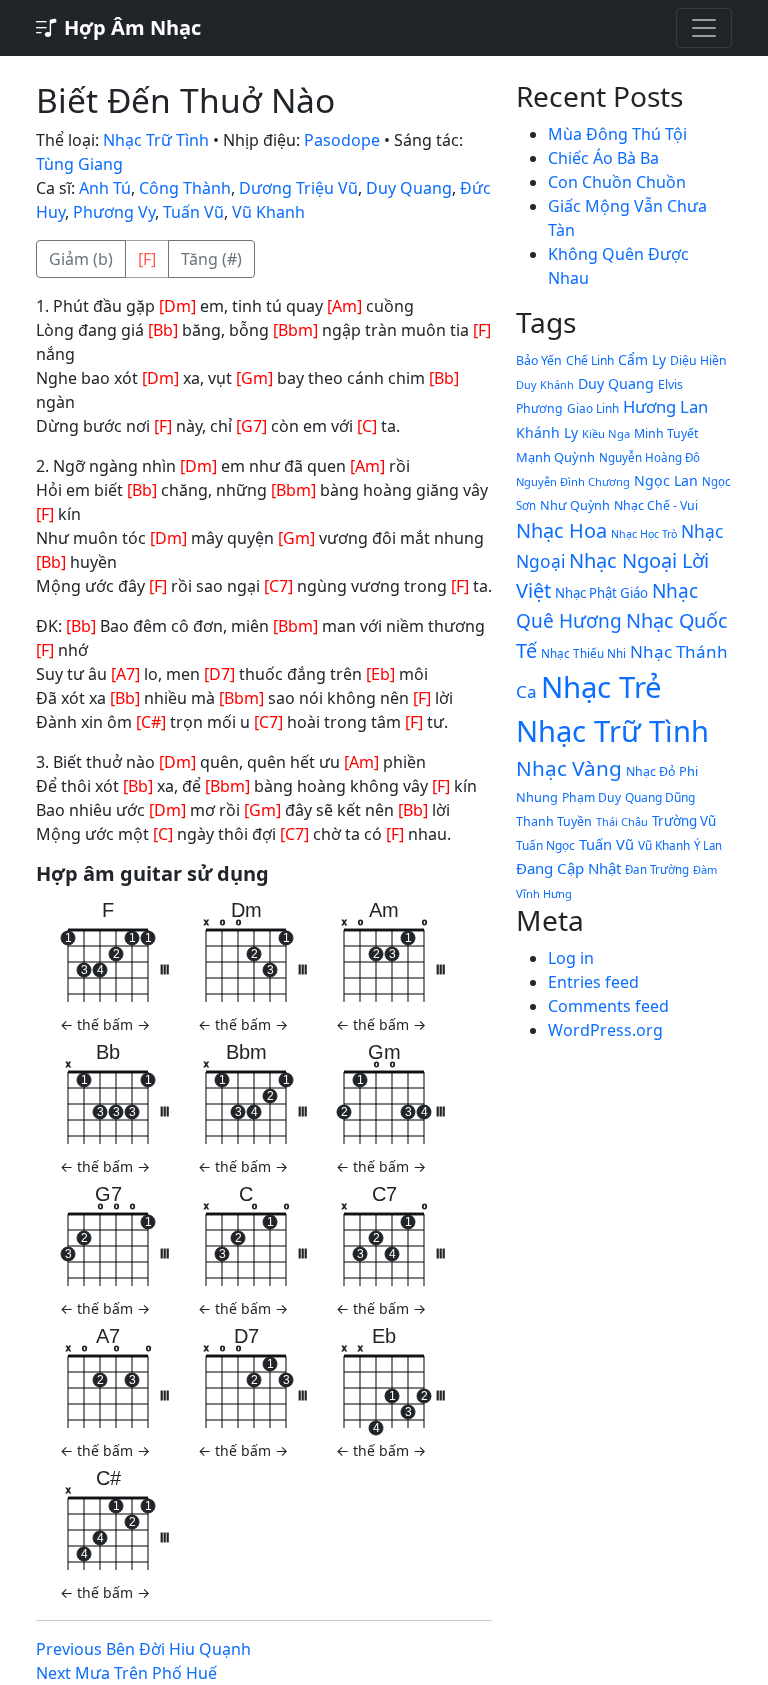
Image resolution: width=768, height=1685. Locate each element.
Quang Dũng (660, 797)
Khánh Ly (547, 432)
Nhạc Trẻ (601, 687)
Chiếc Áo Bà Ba (603, 158)
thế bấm (105, 1024)
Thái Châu (622, 821)
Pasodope (342, 140)
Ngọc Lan (666, 480)
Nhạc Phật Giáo (601, 593)
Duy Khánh (545, 384)
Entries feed (593, 982)
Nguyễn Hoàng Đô (649, 457)
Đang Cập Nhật (568, 868)
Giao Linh (593, 408)
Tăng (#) (211, 259)
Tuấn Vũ (193, 212)
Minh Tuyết (666, 433)
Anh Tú (105, 188)
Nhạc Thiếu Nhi (583, 653)
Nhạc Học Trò (644, 534)
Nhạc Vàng (569, 768)
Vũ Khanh (268, 212)
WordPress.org (605, 1030)
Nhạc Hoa (561, 530)
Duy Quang (409, 188)
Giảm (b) (81, 259)
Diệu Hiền (698, 360)
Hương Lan (665, 406)
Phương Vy (114, 212)
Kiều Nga (606, 433)
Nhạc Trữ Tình (156, 140)
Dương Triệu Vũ (298, 188)
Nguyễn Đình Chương (573, 481)
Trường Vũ (684, 821)
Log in (571, 958)
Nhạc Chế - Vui (656, 505)
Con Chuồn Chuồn (617, 182)
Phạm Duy (591, 797)
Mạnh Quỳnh (555, 457)
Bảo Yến (539, 360)
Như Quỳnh (575, 505)
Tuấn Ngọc (545, 845)
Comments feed (608, 1006)
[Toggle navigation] (704, 28)
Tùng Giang (79, 164)
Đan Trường (657, 869)
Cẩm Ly (642, 359)
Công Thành (185, 188)
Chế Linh (590, 360)
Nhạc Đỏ (650, 771)
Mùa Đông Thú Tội (617, 134)
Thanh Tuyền (554, 821)
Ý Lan (708, 845)
